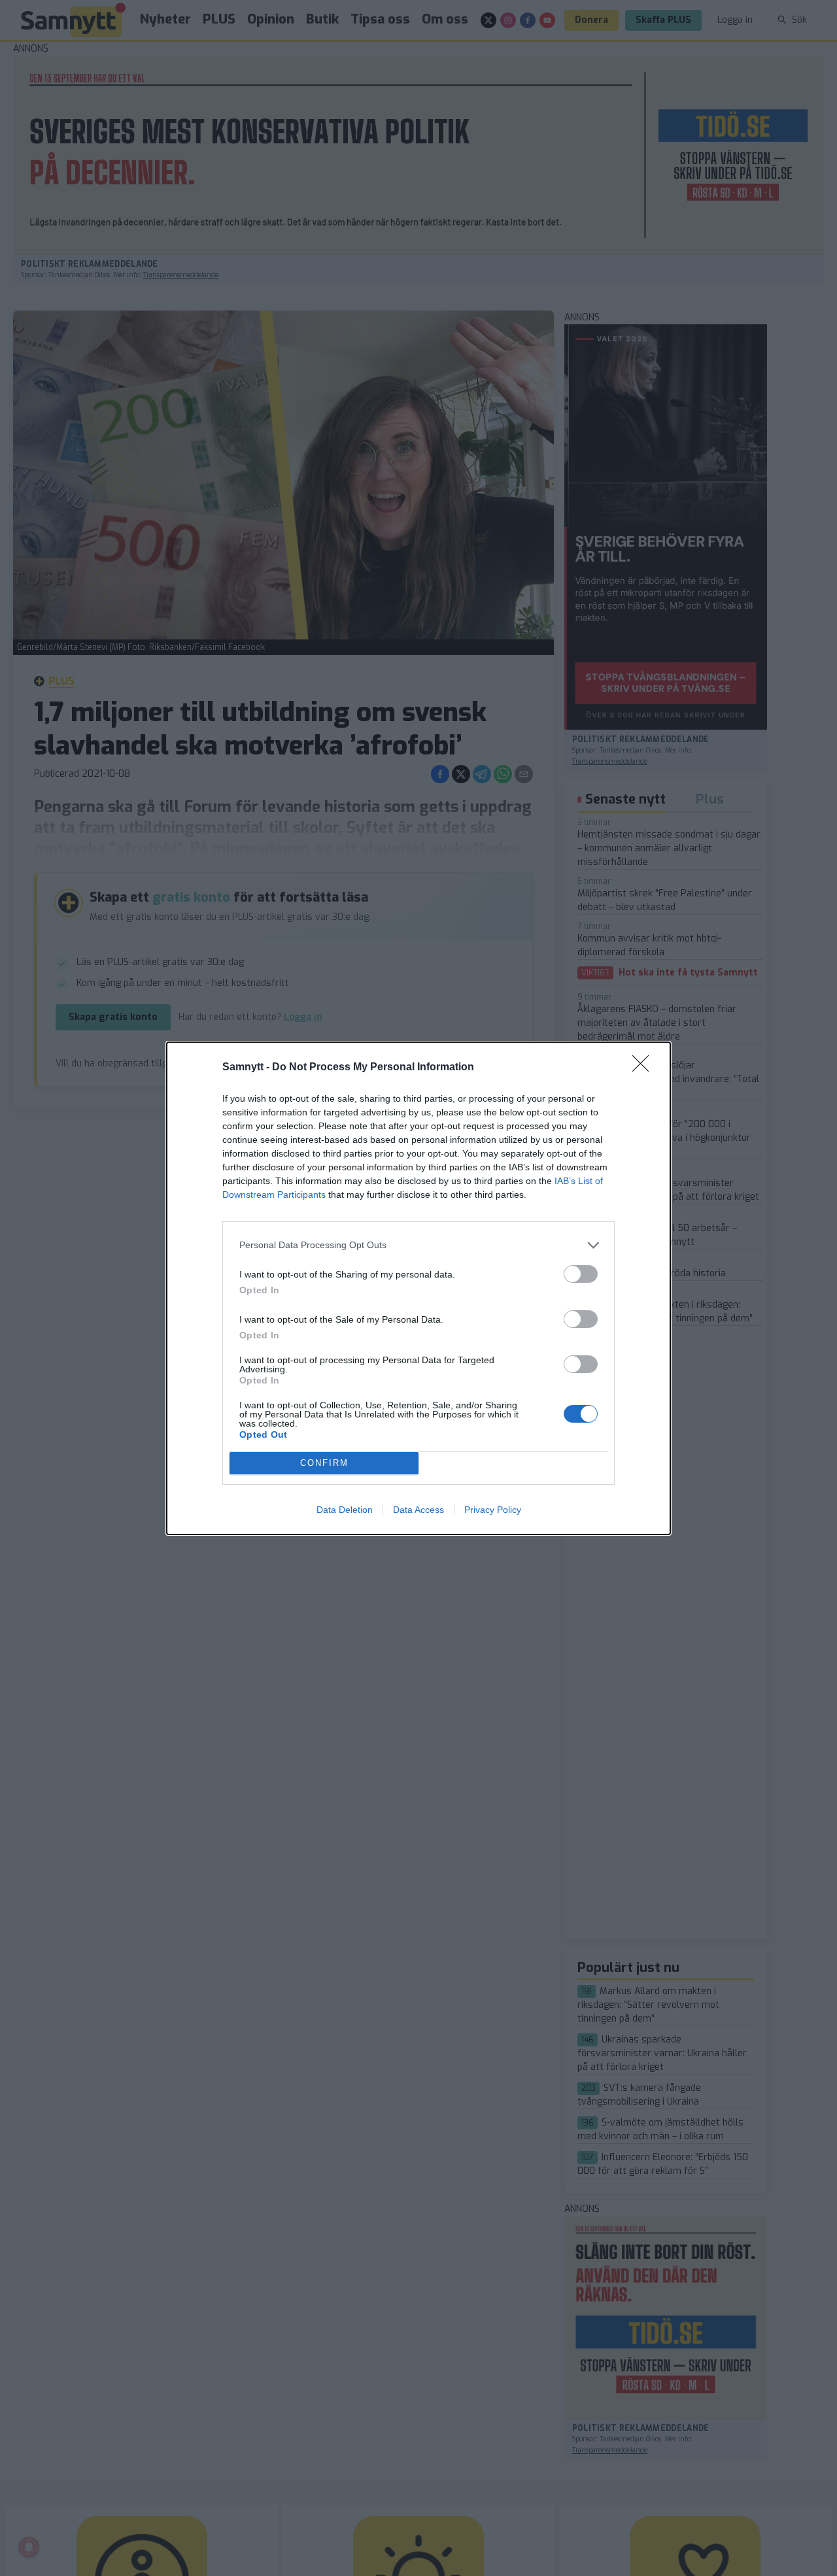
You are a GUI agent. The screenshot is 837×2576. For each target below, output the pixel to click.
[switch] (581, 1274)
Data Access (418, 1510)
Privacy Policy (493, 1510)
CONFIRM (324, 1463)
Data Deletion (345, 1510)
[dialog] (418, 1288)
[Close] (645, 1068)
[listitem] (418, 1245)
